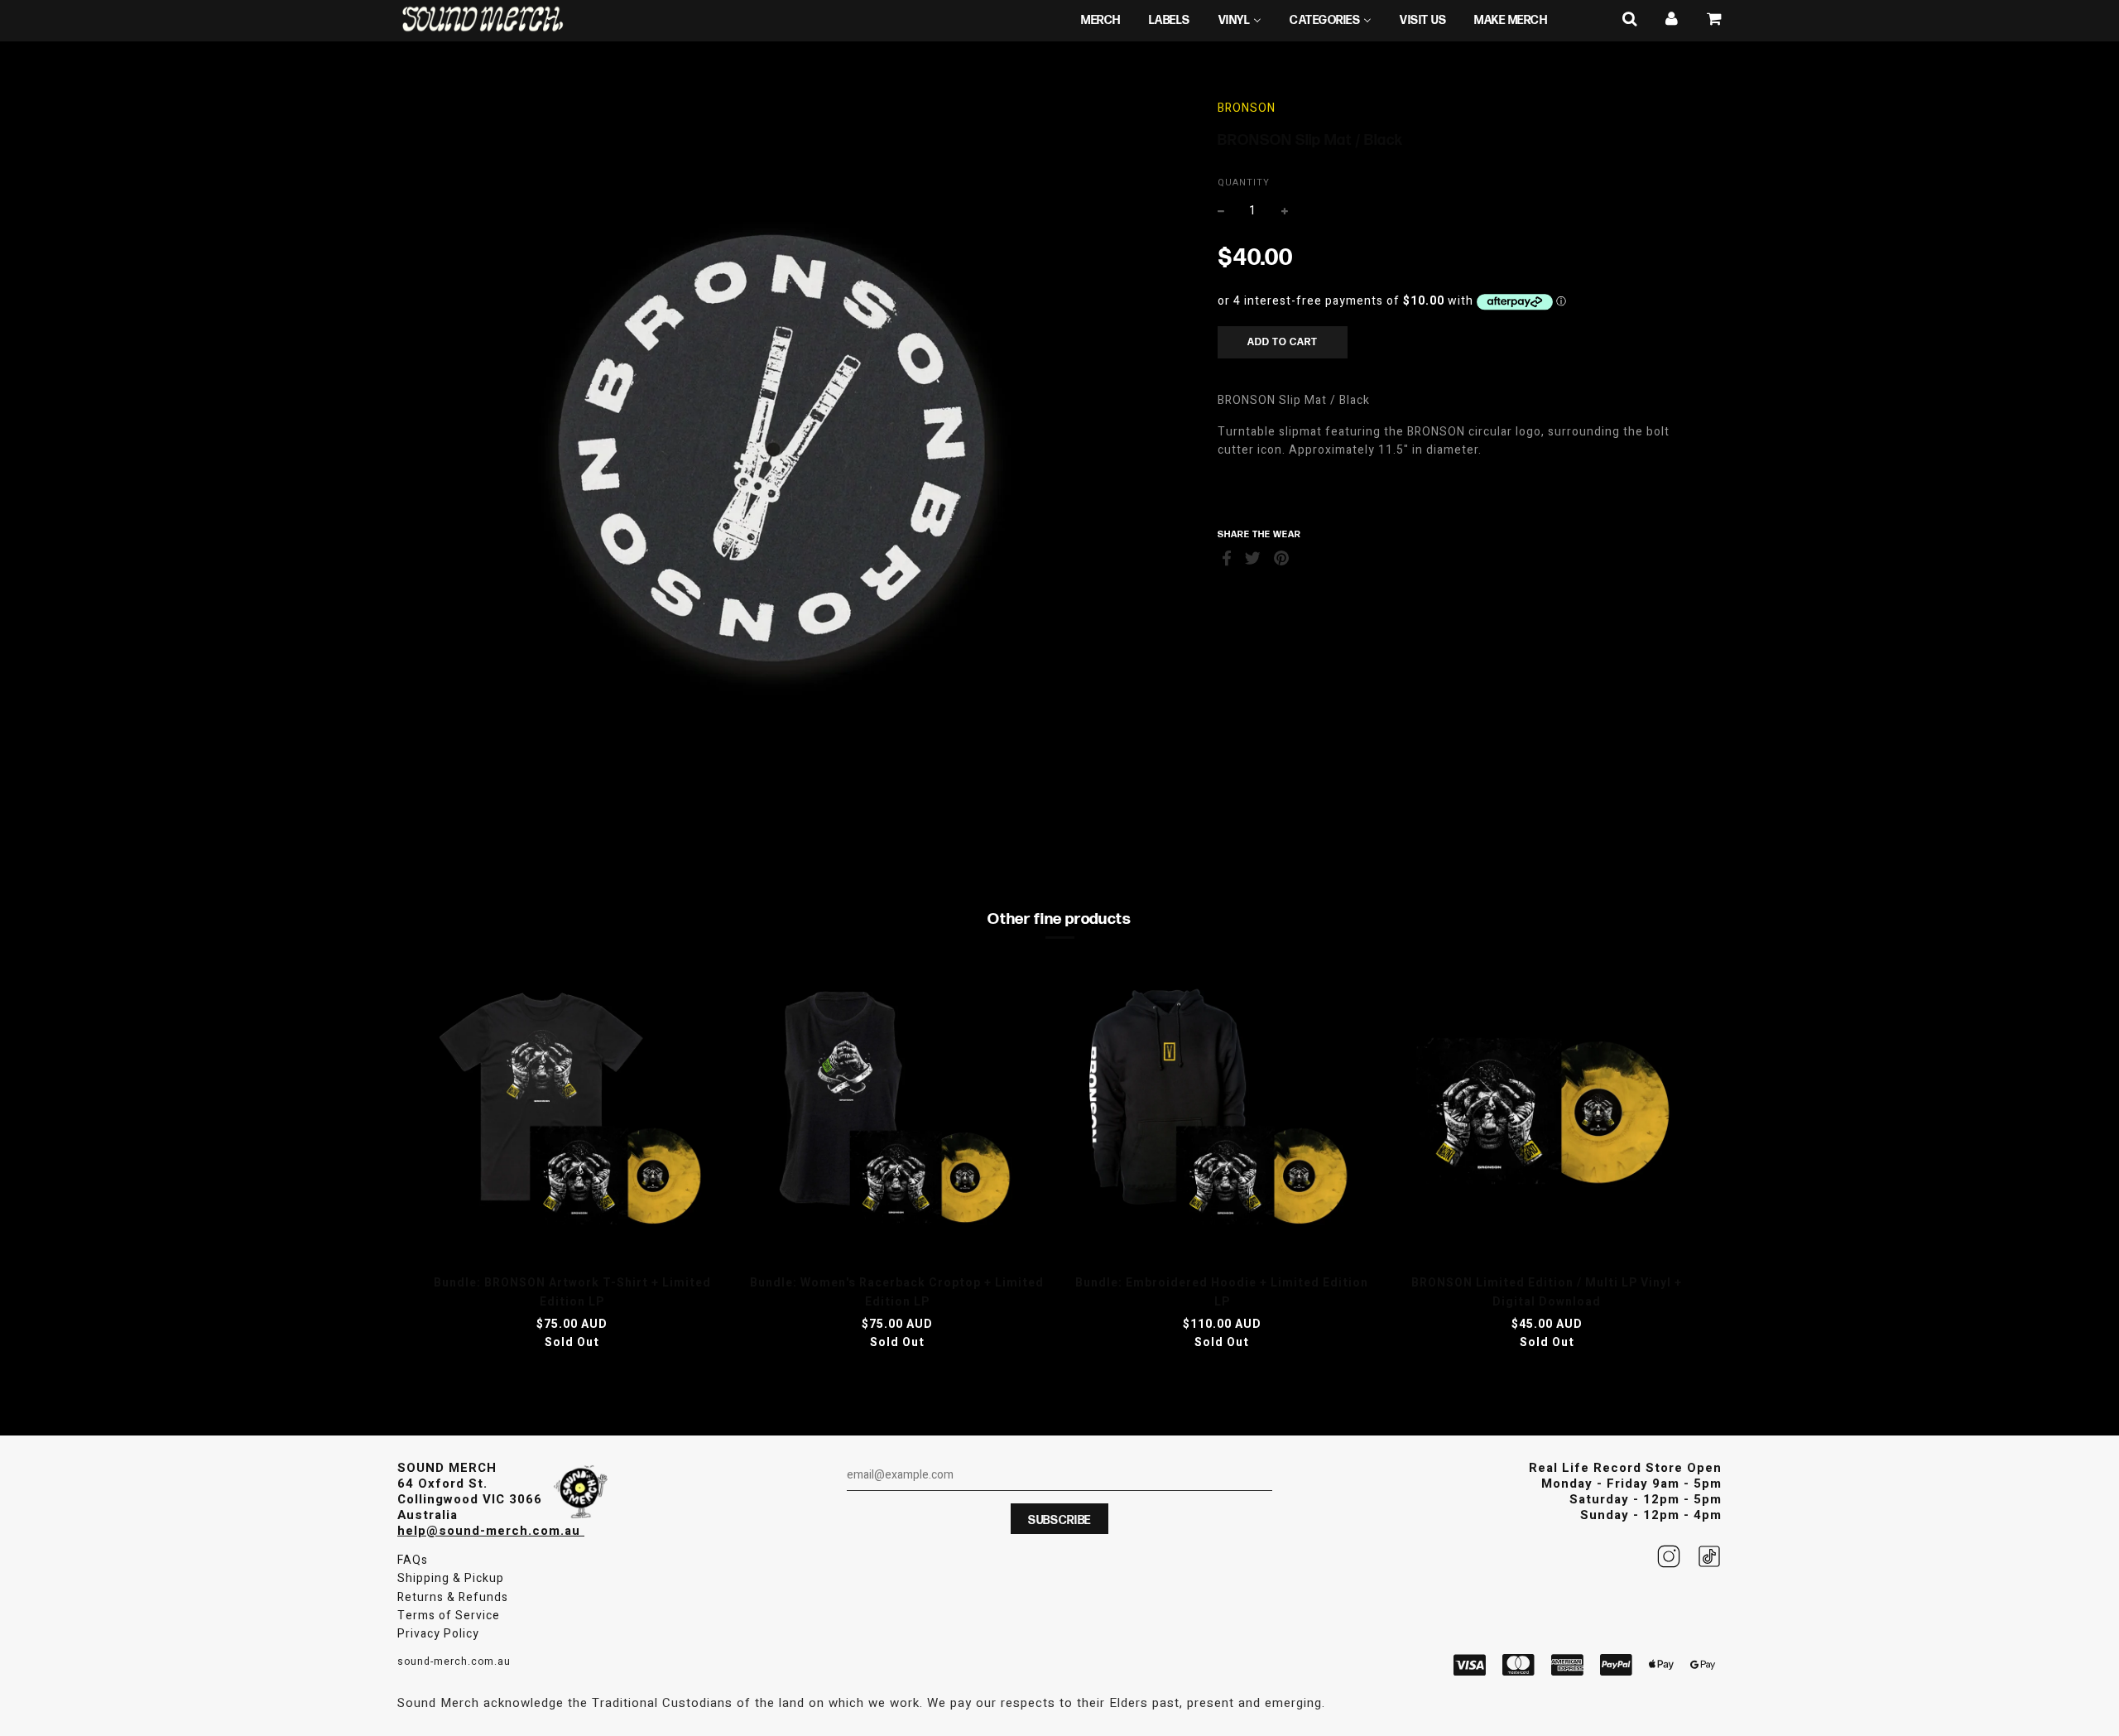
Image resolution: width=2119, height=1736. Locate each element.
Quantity (1244, 183)
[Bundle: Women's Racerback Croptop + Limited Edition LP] (898, 1113)
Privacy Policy (438, 1634)
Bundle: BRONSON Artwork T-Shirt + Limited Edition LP (572, 1292)
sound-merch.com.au (454, 1661)
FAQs (413, 1560)
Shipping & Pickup (451, 1578)
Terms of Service (449, 1616)
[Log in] (1672, 19)
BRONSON (1247, 108)
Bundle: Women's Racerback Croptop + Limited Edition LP (897, 1292)
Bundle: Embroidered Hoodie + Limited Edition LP (1222, 1292)
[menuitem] (1101, 21)
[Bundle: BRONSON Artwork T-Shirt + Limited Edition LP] (572, 1113)
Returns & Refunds (453, 1597)
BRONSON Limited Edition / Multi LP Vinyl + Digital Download (1547, 1292)
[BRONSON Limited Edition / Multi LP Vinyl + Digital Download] (1547, 1113)
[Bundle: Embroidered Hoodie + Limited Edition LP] (1222, 1113)
